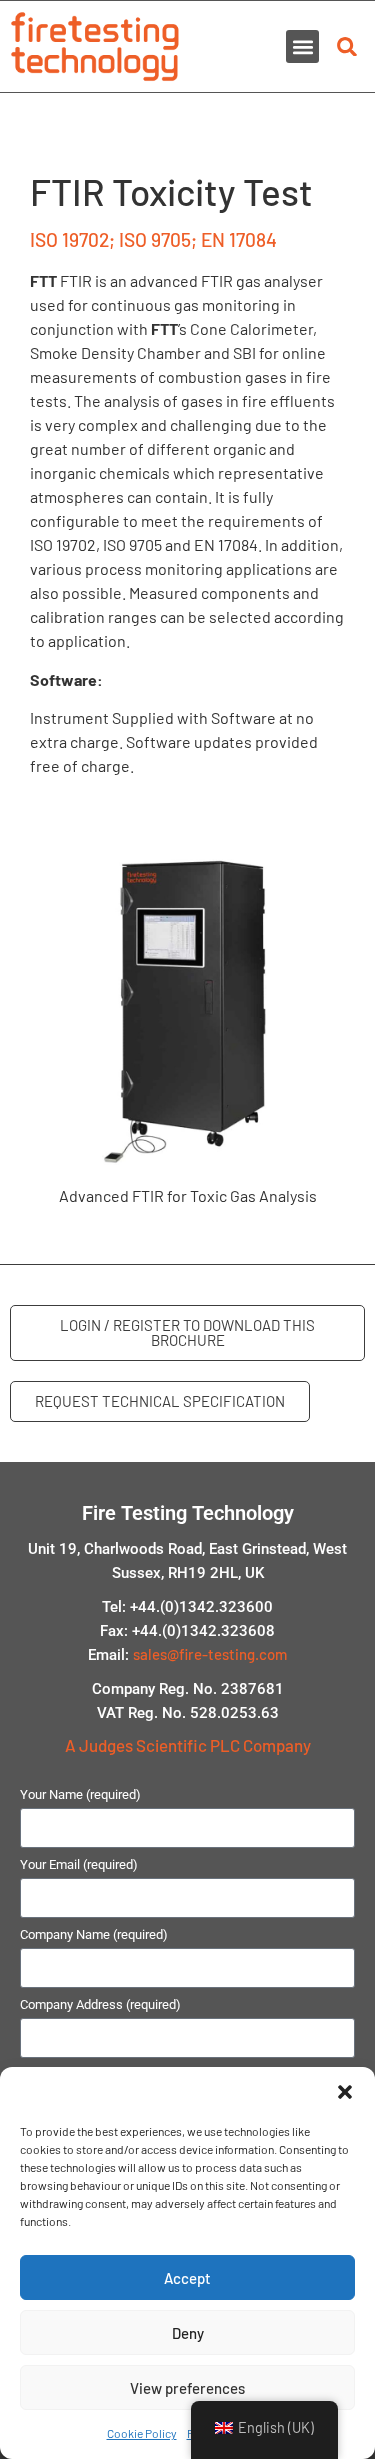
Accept (187, 2278)
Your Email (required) (79, 1865)
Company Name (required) (94, 1935)
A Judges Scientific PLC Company (188, 1745)
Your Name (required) (80, 1795)
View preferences (187, 2388)
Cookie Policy (142, 2433)
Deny (188, 2333)
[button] (345, 2092)
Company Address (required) (100, 2005)
